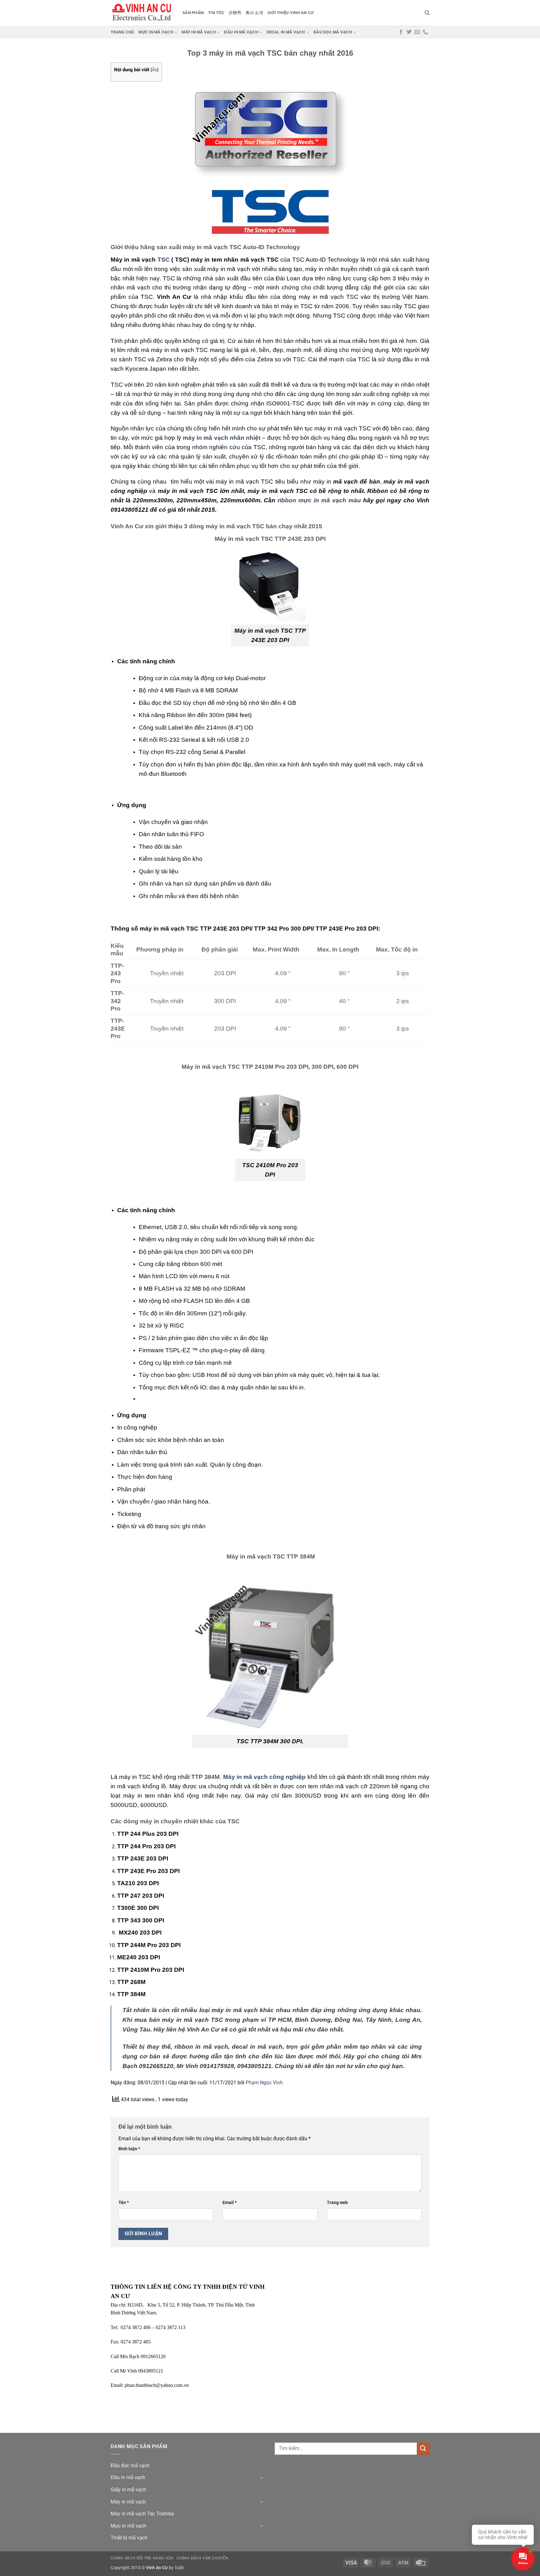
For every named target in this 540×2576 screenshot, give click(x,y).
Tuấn (179, 2568)
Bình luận (129, 2149)
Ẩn (155, 70)
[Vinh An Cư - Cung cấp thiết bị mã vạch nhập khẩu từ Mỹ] (142, 13)
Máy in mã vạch (199, 32)
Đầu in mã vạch (241, 32)
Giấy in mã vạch (128, 2490)
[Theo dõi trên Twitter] (409, 32)
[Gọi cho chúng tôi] (425, 32)
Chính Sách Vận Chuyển (202, 2558)
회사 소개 (254, 13)
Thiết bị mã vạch (129, 2538)
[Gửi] (423, 2449)
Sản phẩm (193, 13)
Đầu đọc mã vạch (333, 32)
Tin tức (216, 13)
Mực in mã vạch (156, 32)
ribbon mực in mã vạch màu (320, 500)
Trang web (337, 2203)
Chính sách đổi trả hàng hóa (142, 2558)
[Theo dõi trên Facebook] (401, 32)
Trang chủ (122, 32)
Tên (124, 2203)
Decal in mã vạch (286, 32)
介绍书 (235, 13)
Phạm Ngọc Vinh (264, 2083)
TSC (164, 260)
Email (230, 2203)
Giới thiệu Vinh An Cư (290, 13)
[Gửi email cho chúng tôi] (417, 32)
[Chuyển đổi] (262, 2478)
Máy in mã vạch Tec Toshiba (142, 2514)
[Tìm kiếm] (427, 13)
